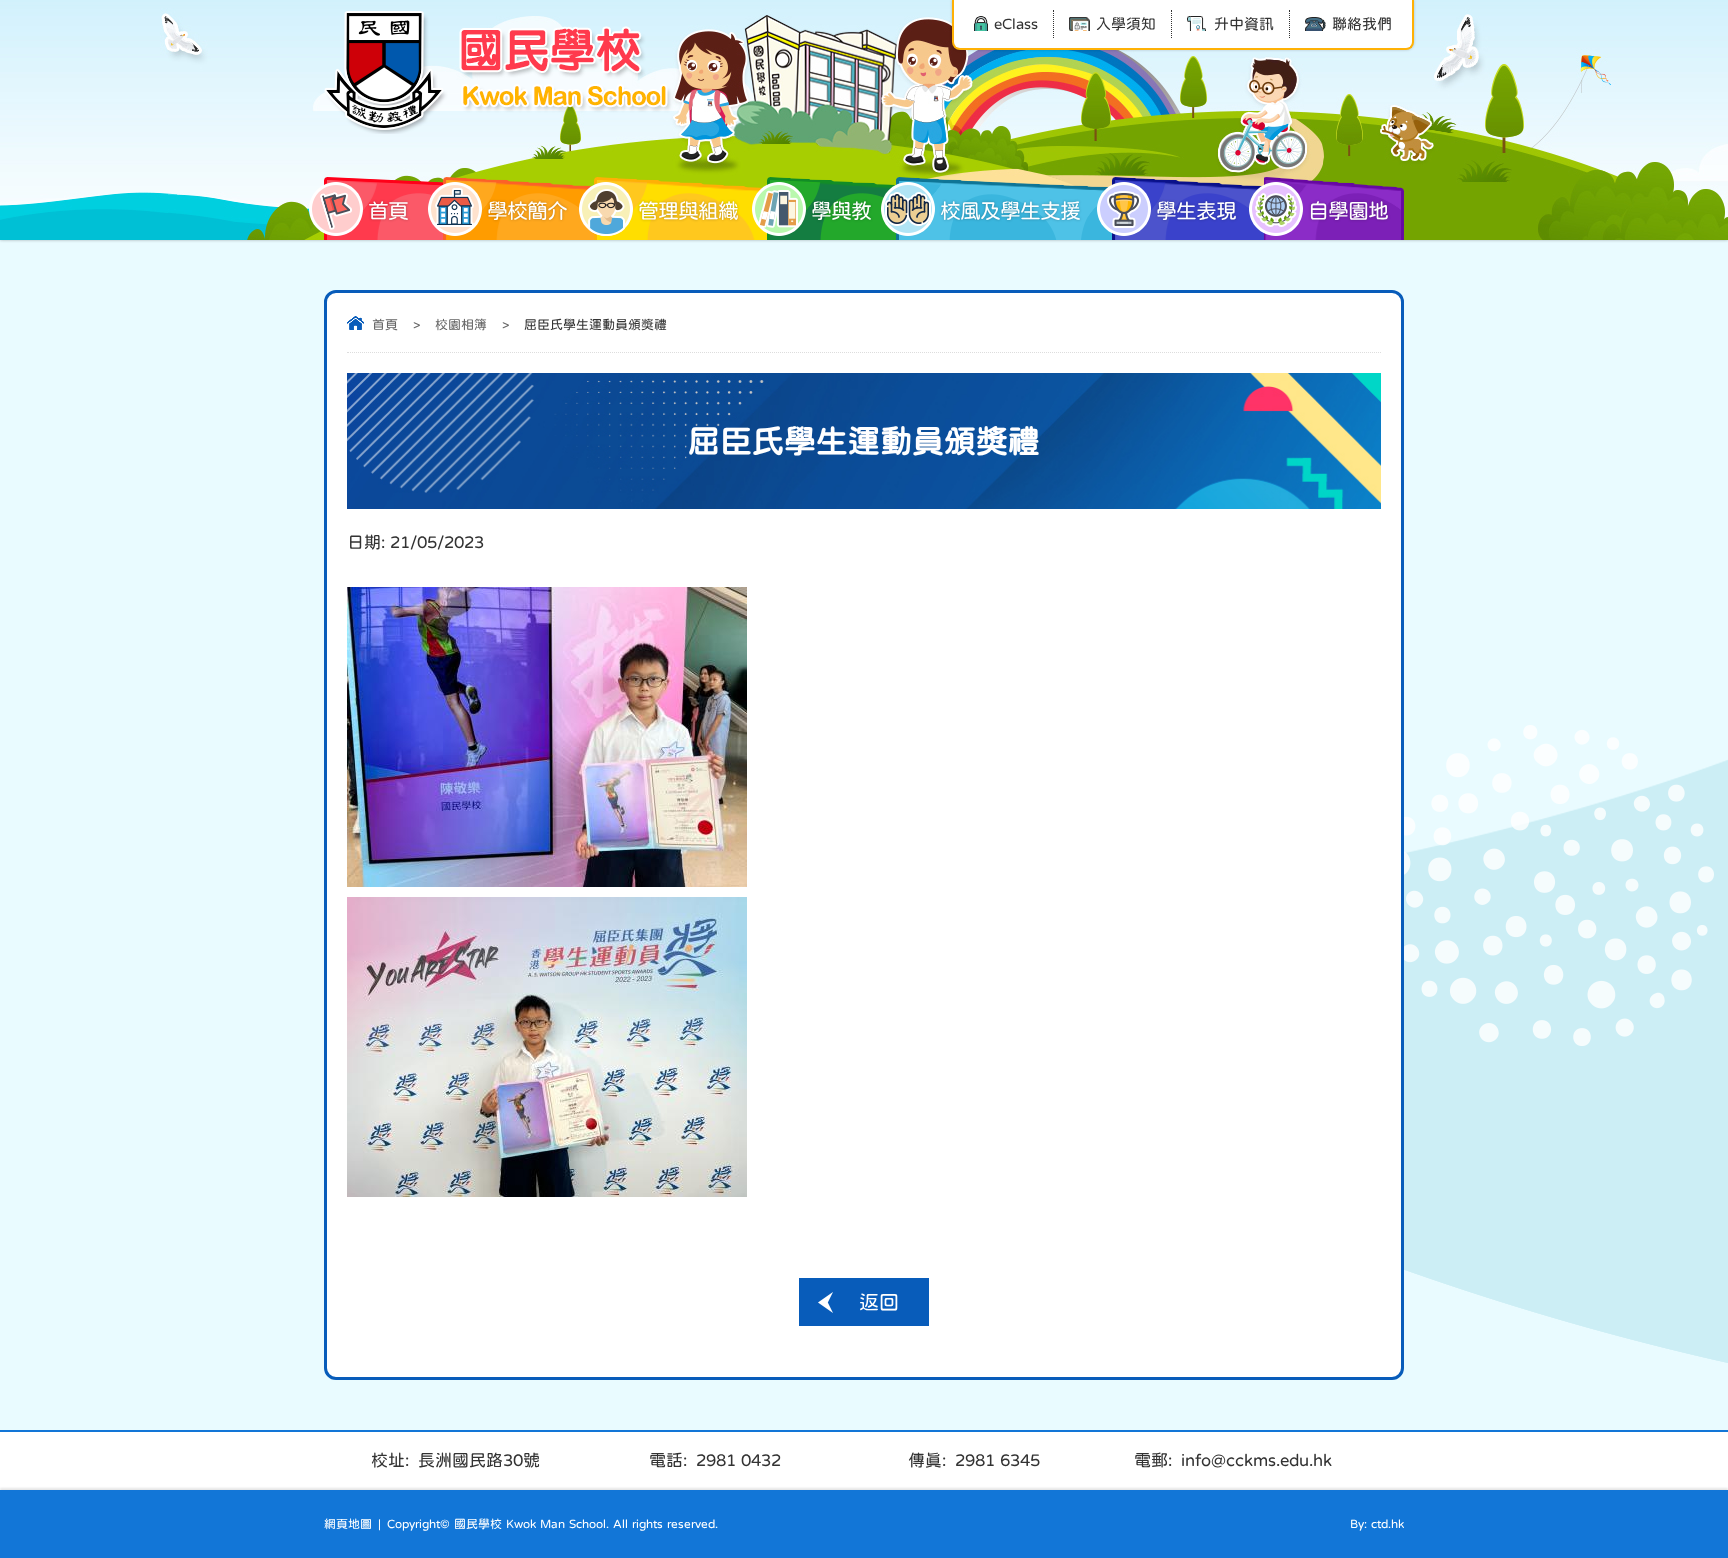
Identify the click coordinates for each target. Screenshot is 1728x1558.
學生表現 (1196, 210)
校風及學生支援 (1010, 210)
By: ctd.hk (1377, 1524)
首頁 (388, 210)
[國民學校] (499, 72)
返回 (879, 1302)
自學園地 (1348, 210)
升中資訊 (1244, 23)
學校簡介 (527, 210)
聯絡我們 (1362, 23)
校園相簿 (461, 324)
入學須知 (1126, 23)
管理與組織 (688, 210)
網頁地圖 (348, 1524)
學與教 (841, 210)
